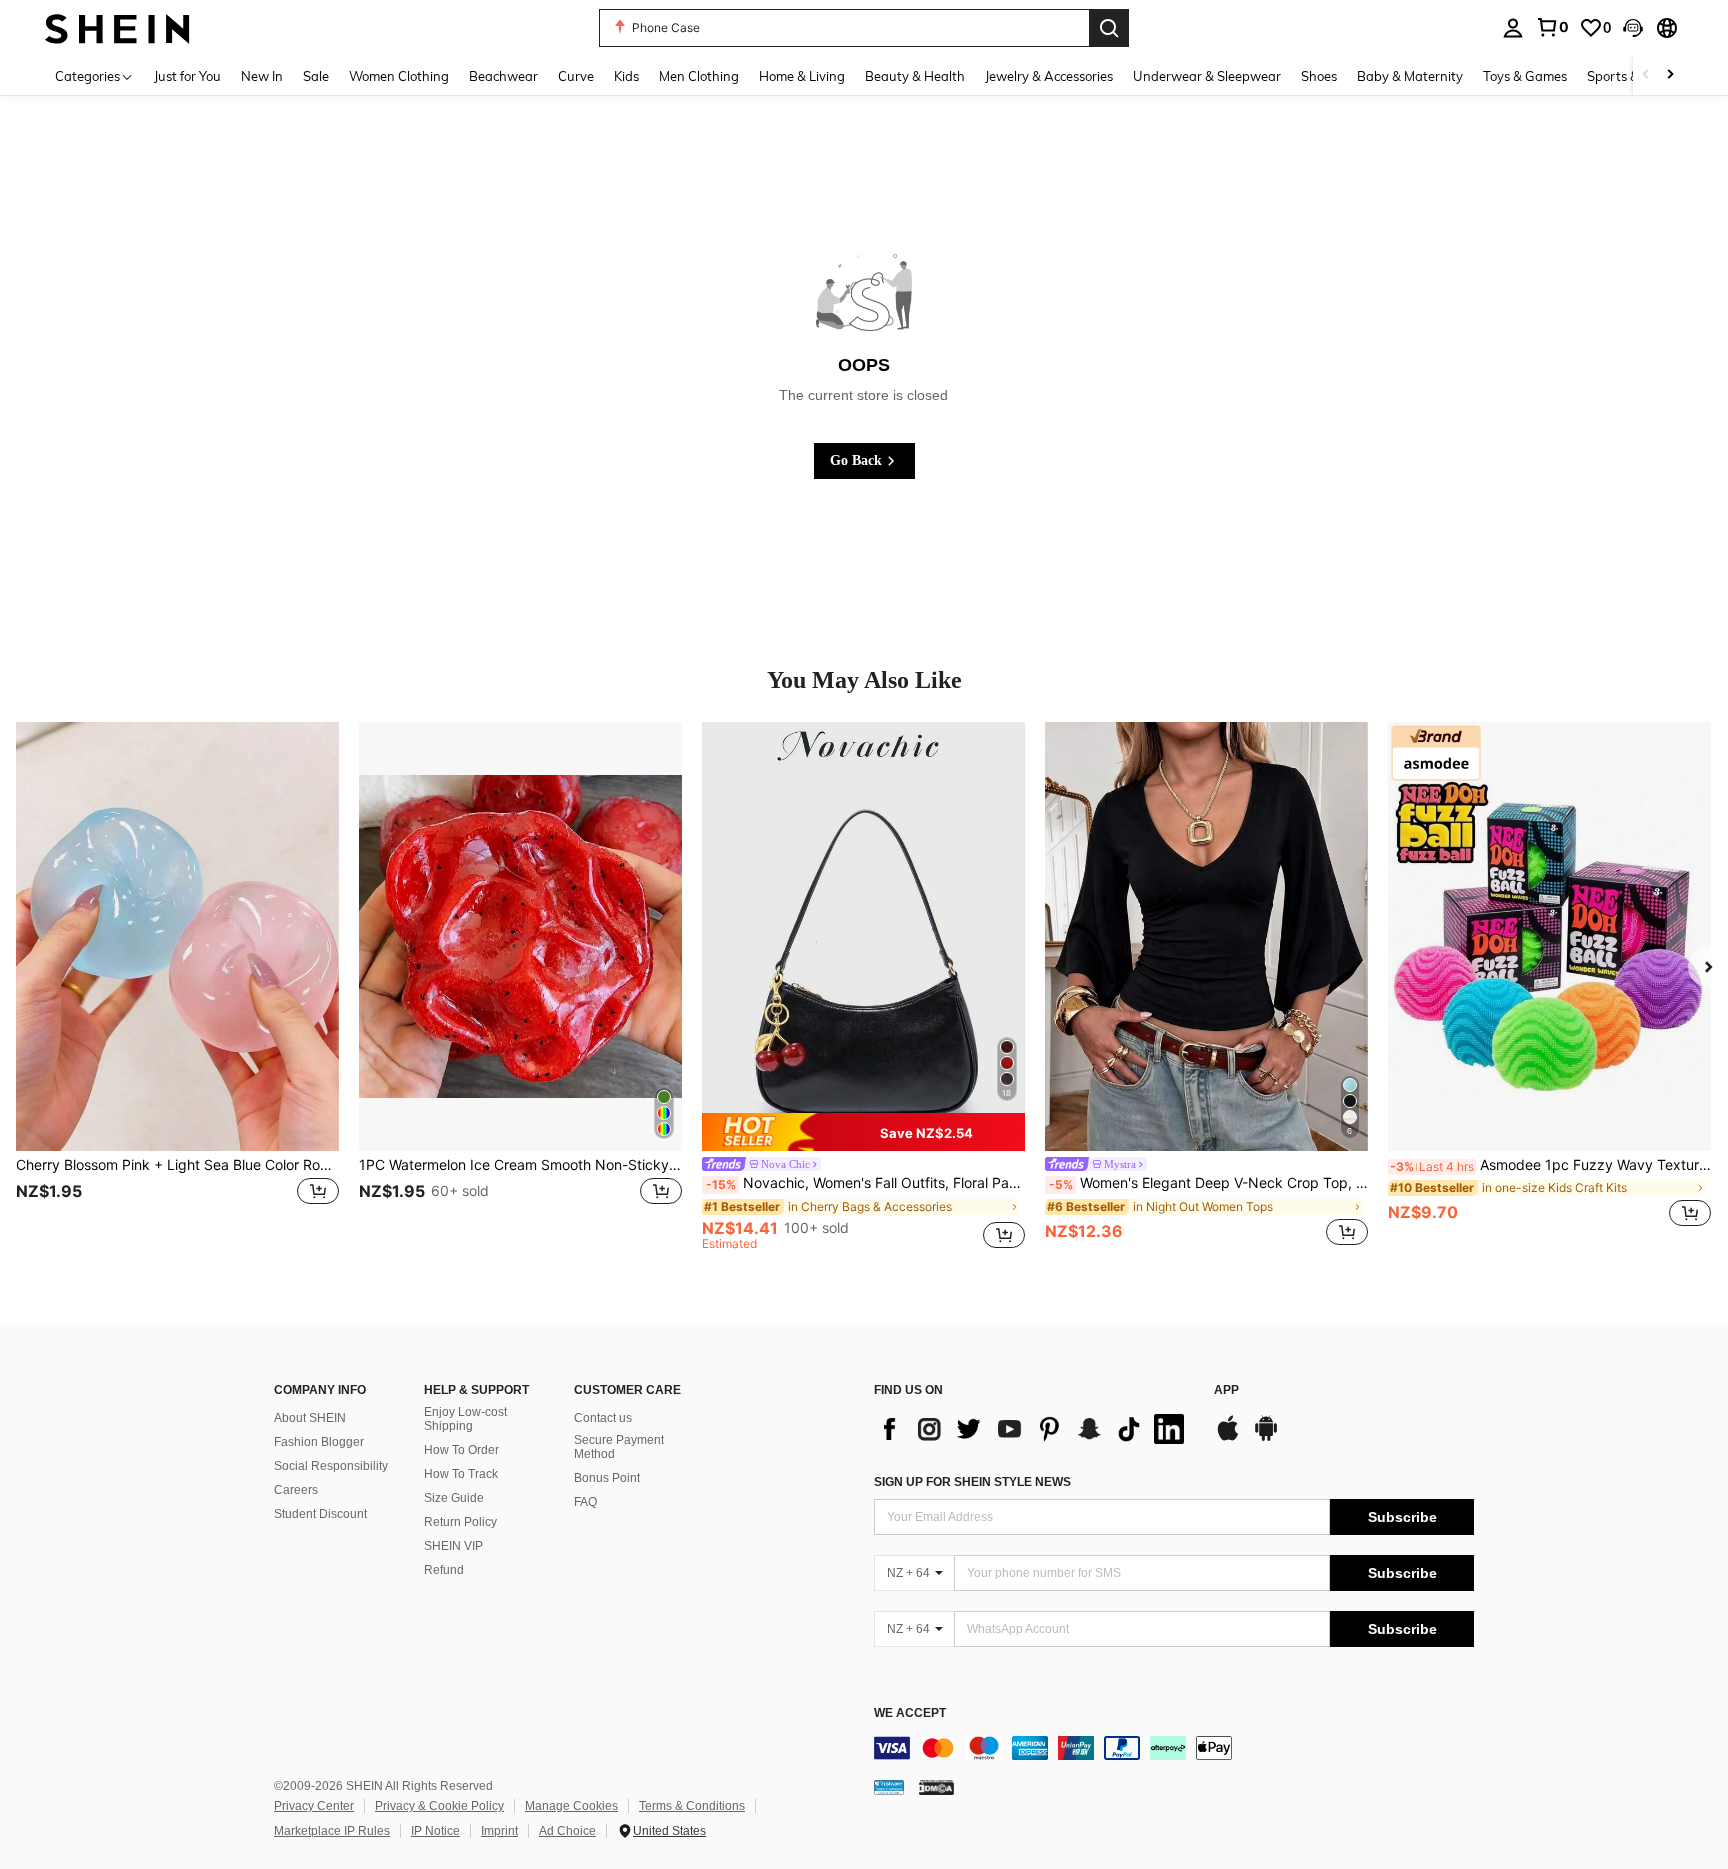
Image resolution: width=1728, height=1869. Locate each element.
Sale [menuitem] (316, 76)
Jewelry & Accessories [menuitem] (1049, 76)
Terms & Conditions (692, 1806)
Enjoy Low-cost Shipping (465, 1419)
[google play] (1266, 1438)
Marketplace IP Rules (332, 1831)
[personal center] (1513, 28)
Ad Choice (567, 1831)
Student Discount (320, 1514)
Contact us (603, 1418)
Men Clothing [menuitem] (699, 76)
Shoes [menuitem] (1319, 76)
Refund (444, 1570)
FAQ (585, 1502)
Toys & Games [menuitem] (1525, 76)
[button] (1633, 28)
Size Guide (454, 1498)
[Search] (1109, 28)
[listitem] (177, 986)
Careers (296, 1490)
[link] (1552, 27)
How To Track (461, 1474)
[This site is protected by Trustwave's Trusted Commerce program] (889, 1787)
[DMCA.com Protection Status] (936, 1787)
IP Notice (435, 1831)
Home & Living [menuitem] (802, 76)
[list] (1034, 1429)
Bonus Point (607, 1478)
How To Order (461, 1450)
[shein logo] (117, 27)
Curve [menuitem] (576, 76)
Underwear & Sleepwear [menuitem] (1207, 76)
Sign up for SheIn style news (972, 1482)
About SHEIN (310, 1418)
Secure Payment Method (619, 1447)
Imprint (499, 1831)
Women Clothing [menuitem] (399, 76)
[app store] (1228, 1438)
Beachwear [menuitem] (503, 76)
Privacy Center (314, 1806)
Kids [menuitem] (626, 76)
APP (1226, 1390)
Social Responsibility (331, 1466)
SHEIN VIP (453, 1546)
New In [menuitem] (262, 76)
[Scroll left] (1646, 75)
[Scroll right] (1670, 75)
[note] (863, 1132)
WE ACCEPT (910, 1713)
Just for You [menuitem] (187, 76)
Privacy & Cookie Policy (439, 1806)
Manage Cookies (571, 1806)
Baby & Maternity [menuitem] (1410, 76)
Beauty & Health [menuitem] (915, 76)
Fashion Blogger (319, 1442)
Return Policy (460, 1522)
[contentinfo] (1174, 1748)
